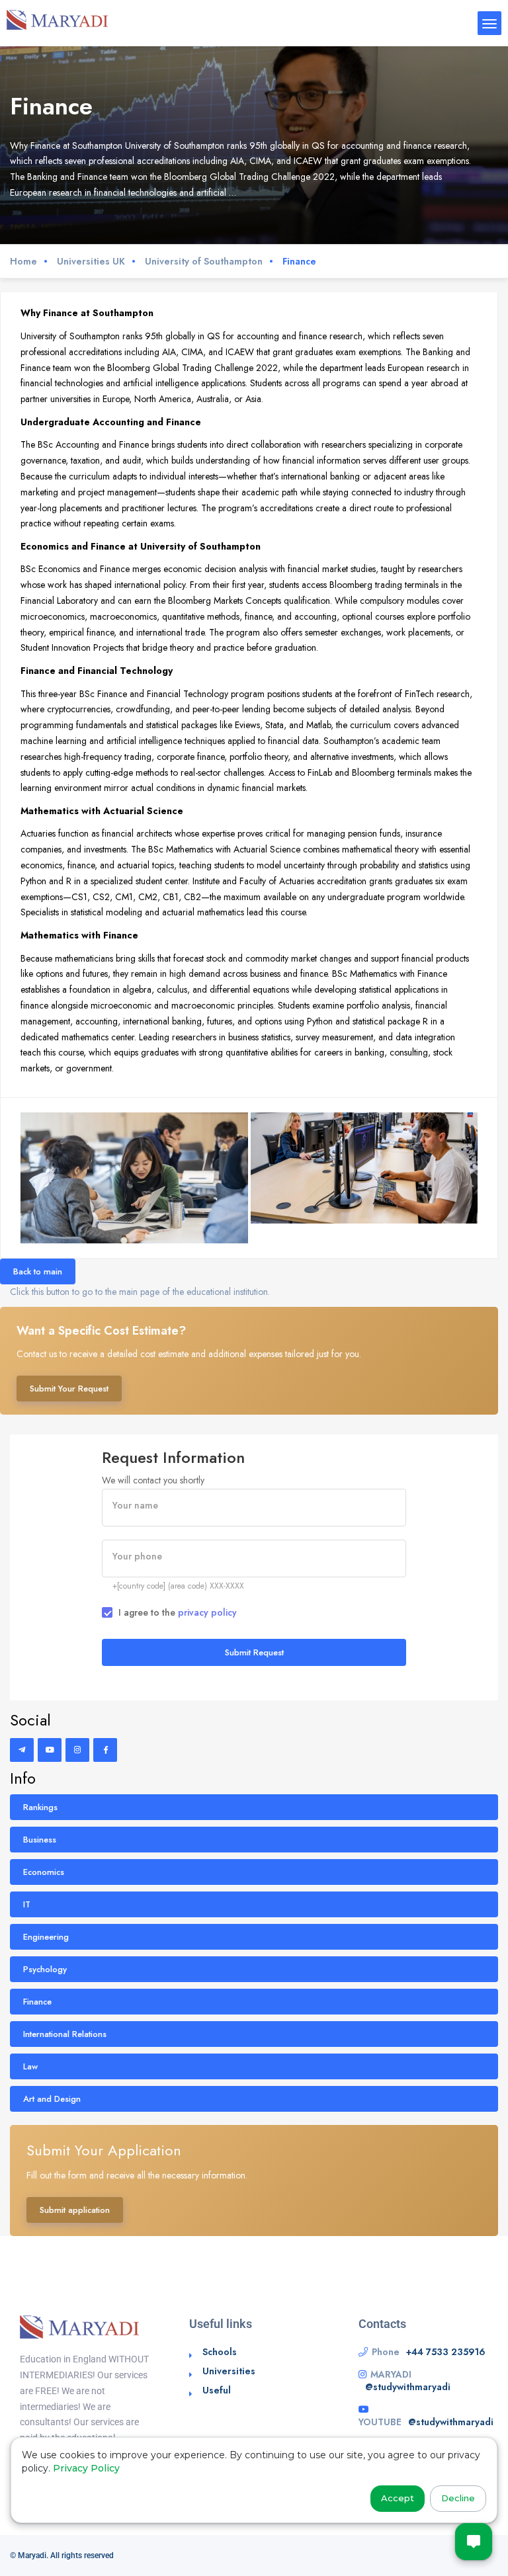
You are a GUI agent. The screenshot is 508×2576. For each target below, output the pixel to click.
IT (27, 1904)
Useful (217, 2390)
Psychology (45, 1969)
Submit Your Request (69, 1389)
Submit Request (254, 1652)
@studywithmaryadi (408, 2387)
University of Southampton (204, 261)
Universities (229, 2371)
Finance (37, 2002)
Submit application (75, 2210)
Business (40, 1840)
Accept (398, 2498)
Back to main (38, 1271)
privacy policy (207, 1612)
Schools (220, 2352)
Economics (44, 1872)
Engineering (46, 1937)
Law (30, 2066)
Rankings (40, 1807)
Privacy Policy (86, 2468)
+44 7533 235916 (446, 2352)
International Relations (65, 2034)
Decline (458, 2498)
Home (23, 261)
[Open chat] (474, 2542)
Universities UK (91, 261)
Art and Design (52, 2099)
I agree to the (178, 1612)
